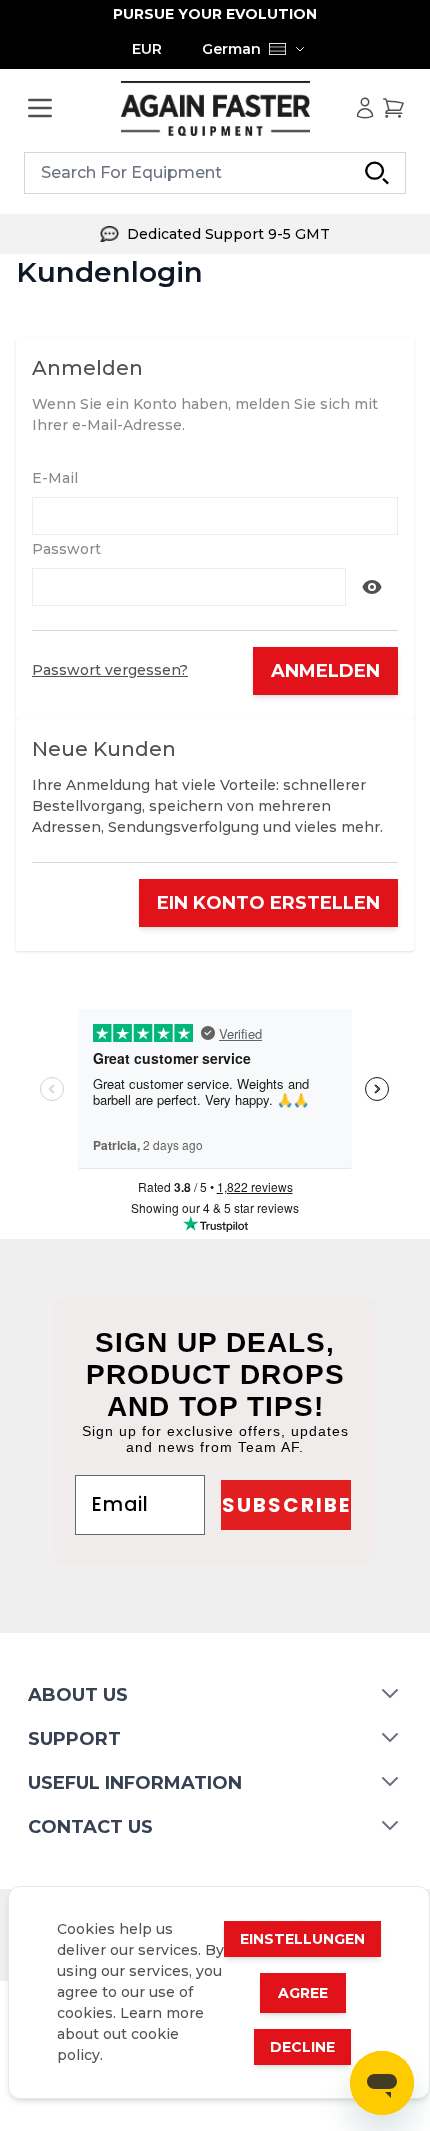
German (231, 49)
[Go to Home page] (215, 108)
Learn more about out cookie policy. (130, 2034)
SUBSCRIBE (286, 1505)
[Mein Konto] (365, 108)
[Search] (377, 173)
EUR (147, 49)
